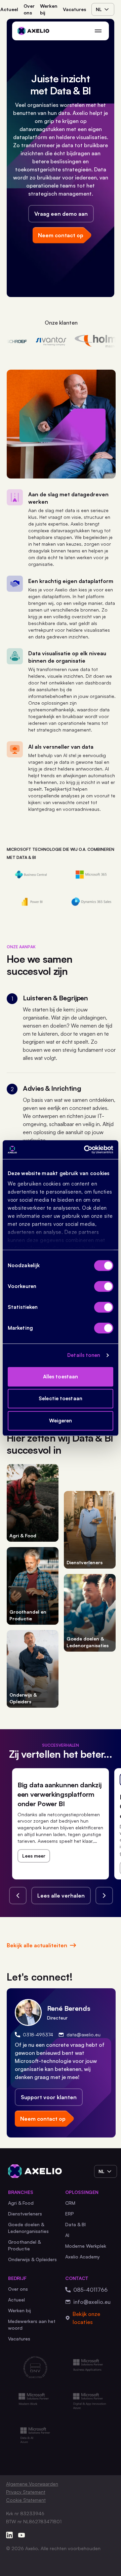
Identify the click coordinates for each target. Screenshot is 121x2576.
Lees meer (34, 1856)
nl (99, 9)
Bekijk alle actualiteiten (37, 1945)
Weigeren (61, 1421)
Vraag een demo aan (61, 214)
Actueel (9, 9)
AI (67, 2235)
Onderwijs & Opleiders (32, 2259)
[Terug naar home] (33, 31)
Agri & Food (21, 2203)
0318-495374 (38, 2034)
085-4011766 (90, 2290)
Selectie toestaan (61, 1398)
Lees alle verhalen (61, 1896)
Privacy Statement (26, 2492)
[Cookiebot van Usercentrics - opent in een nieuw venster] (85, 1150)
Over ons (29, 9)
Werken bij (49, 9)
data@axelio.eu (84, 2034)
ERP (70, 2214)
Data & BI (75, 2224)
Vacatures (74, 9)
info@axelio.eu (92, 2302)
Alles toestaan (61, 1377)
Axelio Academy (83, 2257)
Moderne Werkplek (86, 2246)
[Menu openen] (98, 31)
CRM (70, 2203)
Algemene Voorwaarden (32, 2484)
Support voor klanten (49, 2097)
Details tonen (84, 1355)
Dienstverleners (25, 2214)
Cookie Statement (26, 2500)
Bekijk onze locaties (86, 2318)
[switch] (104, 1286)
